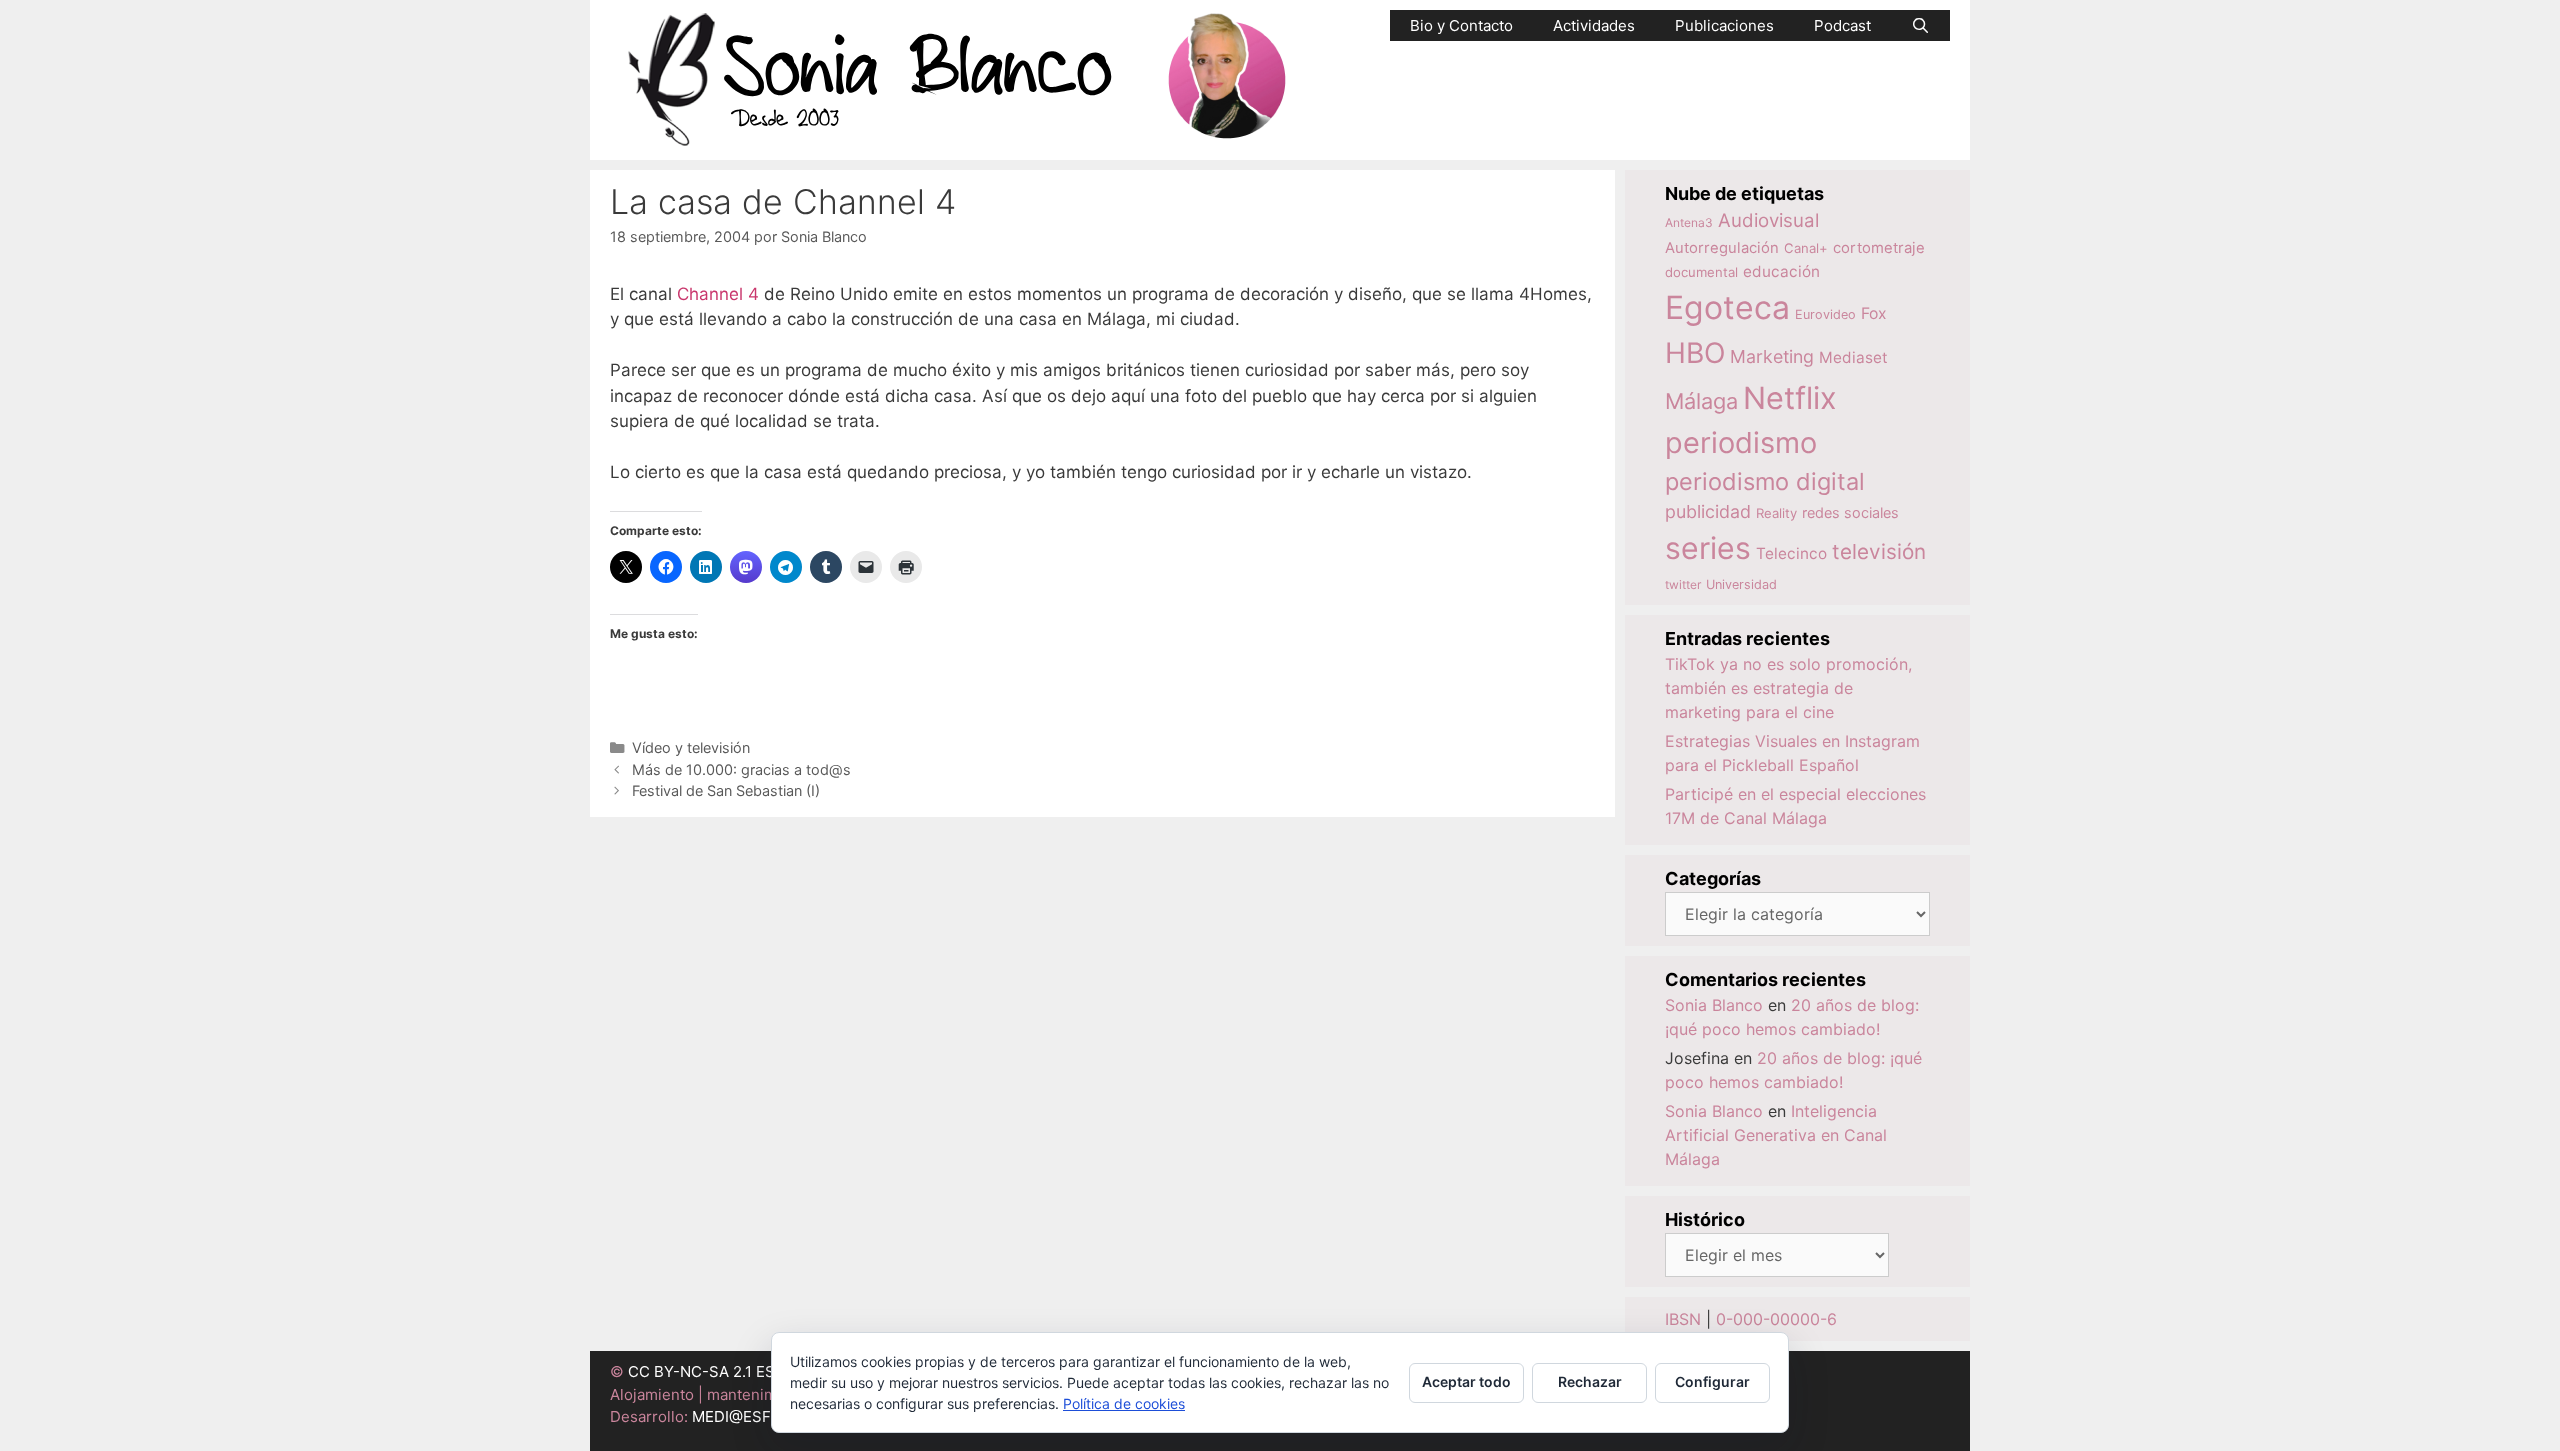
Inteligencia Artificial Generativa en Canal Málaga (1776, 1135)
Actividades (1594, 25)
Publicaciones (1724, 25)
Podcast (1842, 25)
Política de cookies (1124, 1403)
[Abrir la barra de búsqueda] (1920, 25)
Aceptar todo (1466, 1381)
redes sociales (1850, 512)
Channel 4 (718, 294)
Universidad (1741, 584)
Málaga (1701, 401)
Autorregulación (1722, 248)
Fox (1874, 313)
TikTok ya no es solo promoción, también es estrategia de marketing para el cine (1788, 688)
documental (1701, 272)
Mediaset (1853, 357)
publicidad (1708, 511)
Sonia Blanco (1714, 1005)
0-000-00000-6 (1776, 1319)
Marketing (1772, 356)
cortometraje (1879, 248)
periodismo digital (1765, 481)
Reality (1776, 513)
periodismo (1741, 442)
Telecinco (1791, 553)
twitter (1683, 584)
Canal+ (1806, 248)
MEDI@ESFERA (746, 1416)
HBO (1695, 353)
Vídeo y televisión (691, 747)
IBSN (1683, 1319)
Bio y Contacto (1461, 25)
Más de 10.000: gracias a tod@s (741, 769)
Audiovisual (1768, 220)
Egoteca (1727, 307)
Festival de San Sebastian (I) (726, 790)
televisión (1879, 551)
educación (1781, 271)
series (1708, 548)
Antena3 (1689, 222)
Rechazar (1590, 1381)
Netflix (1790, 397)
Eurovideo (1825, 314)
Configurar (1712, 1381)
